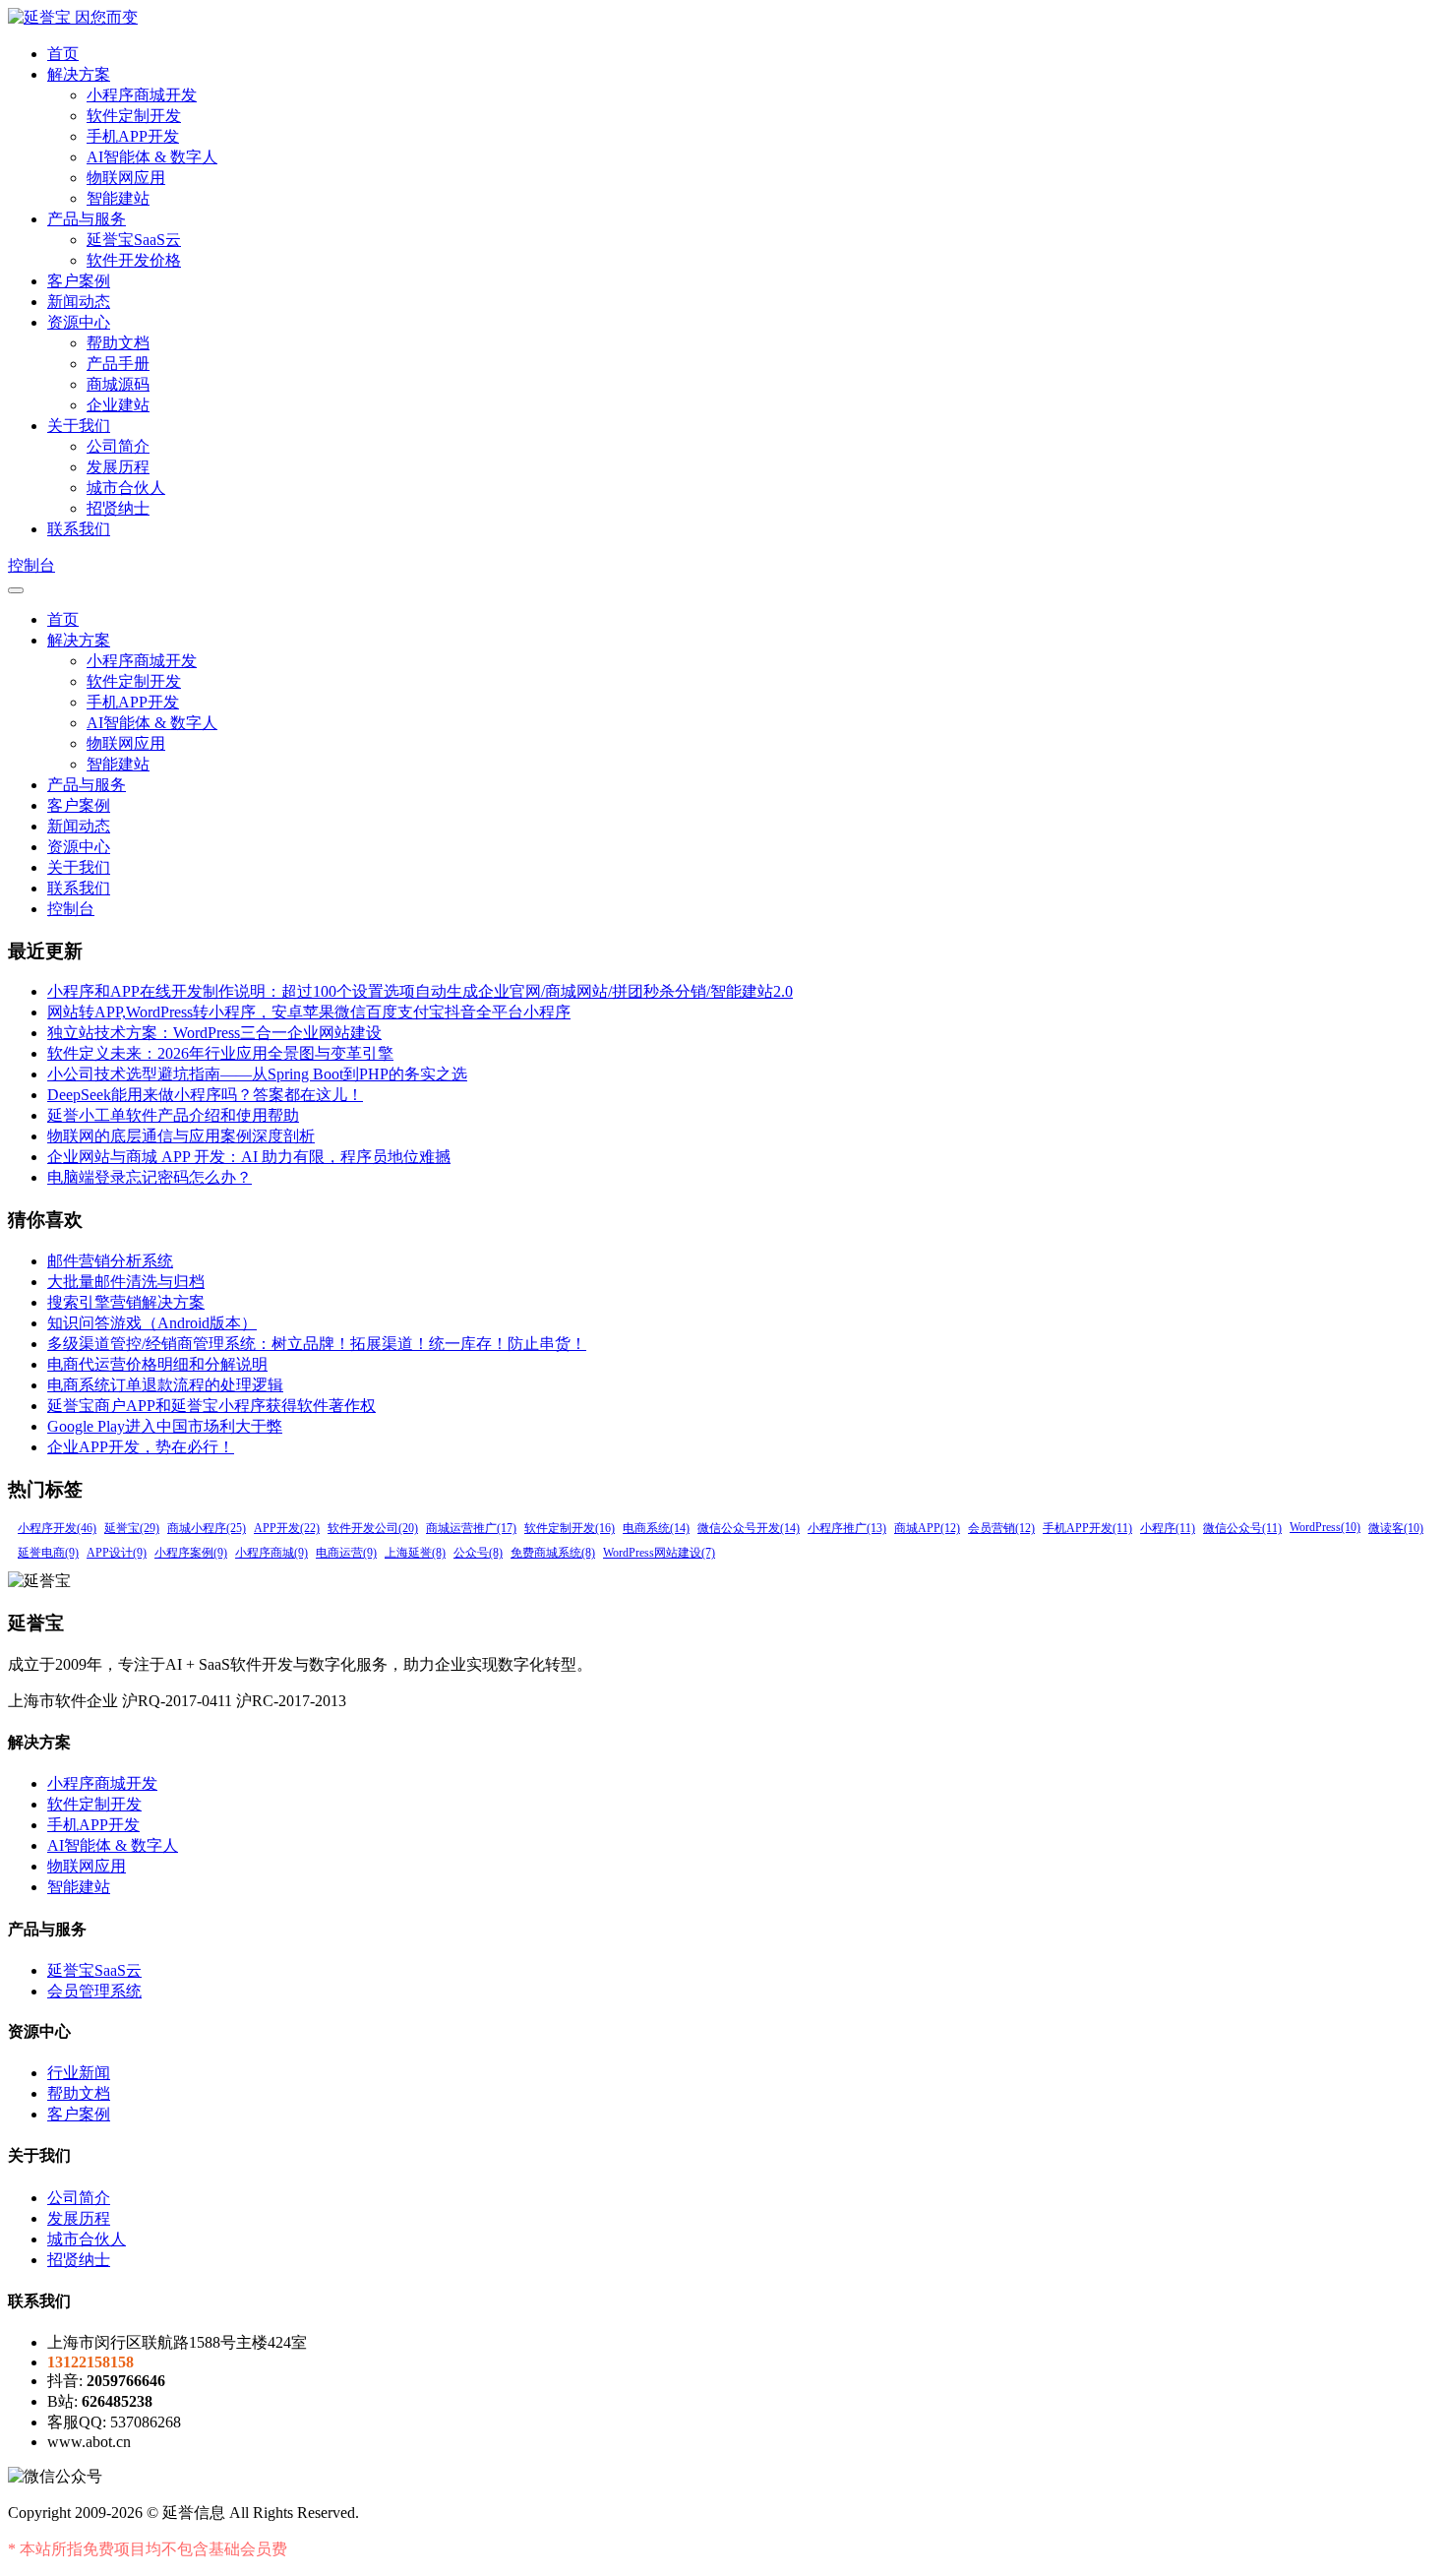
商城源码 (118, 384)
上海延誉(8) (415, 1553)
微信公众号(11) (1242, 1528)
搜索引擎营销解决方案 (126, 1302)
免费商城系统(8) (553, 1553)
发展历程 (118, 467)
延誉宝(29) (132, 1528)
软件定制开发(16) (570, 1528)
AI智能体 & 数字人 (152, 157)
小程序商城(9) (271, 1553)
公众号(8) (478, 1553)
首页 (63, 54)
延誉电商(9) (48, 1553)
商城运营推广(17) (471, 1528)
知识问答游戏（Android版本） (152, 1323)
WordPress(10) (1325, 1527)
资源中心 (79, 322)
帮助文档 (118, 343)
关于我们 (79, 426)
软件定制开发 (134, 116)
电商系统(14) (656, 1528)
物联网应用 (126, 178)
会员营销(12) (1001, 1528)
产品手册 (118, 364)
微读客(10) (1396, 1528)
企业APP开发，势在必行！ (141, 1447)
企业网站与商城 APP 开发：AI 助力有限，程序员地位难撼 (249, 1157)
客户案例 (79, 281)
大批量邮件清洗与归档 (126, 1282)
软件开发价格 (134, 260)
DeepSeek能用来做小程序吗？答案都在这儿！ (205, 1095)
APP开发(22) (287, 1528)
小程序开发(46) (57, 1528)
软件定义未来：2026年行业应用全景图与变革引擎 (220, 1053)
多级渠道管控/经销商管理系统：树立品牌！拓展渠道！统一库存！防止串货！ (317, 1344)
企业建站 (118, 405)
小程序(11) (1168, 1528)
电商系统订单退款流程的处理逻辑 (165, 1385)
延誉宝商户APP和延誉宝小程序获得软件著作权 (211, 1406)
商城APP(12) (927, 1528)
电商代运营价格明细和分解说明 (157, 1364)
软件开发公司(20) (373, 1528)
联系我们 (79, 529)
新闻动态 (79, 302)
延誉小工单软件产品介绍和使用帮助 (173, 1115)
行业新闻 (79, 2073)
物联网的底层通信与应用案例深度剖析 (181, 1136)
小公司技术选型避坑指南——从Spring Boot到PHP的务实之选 (257, 1074)
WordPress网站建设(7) (659, 1553)
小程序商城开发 (142, 95)
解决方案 (79, 74)
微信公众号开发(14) (749, 1528)
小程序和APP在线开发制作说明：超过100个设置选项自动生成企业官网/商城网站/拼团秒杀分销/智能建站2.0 (420, 991)
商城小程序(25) (207, 1528)
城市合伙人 (126, 488)
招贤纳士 (118, 508)
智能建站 (118, 198)
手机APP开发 (133, 136)
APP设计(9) (117, 1553)
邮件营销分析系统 (110, 1261)
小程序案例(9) (191, 1553)
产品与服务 (87, 219)
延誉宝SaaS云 (134, 240)
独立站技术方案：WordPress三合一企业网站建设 (214, 1033)
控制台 (31, 565)
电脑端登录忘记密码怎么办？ (150, 1177)
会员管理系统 (94, 1991)
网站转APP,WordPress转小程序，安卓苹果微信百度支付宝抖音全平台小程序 (309, 1012)
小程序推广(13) (847, 1528)
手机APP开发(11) (1087, 1528)
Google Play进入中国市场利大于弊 (165, 1426)
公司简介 (118, 446)
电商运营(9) (346, 1553)
